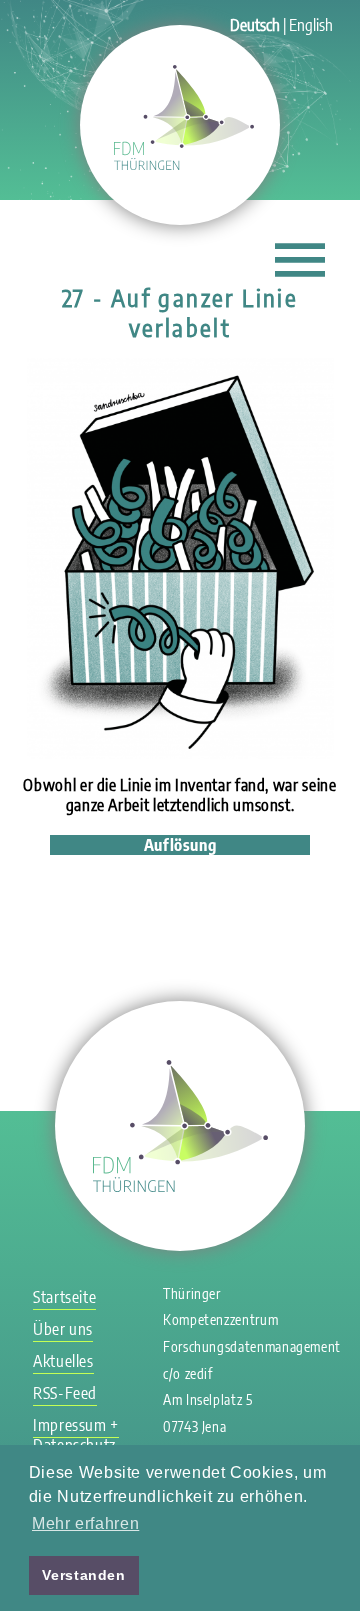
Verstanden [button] (83, 1575)
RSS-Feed (65, 1393)
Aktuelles (63, 1361)
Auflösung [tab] (180, 845)
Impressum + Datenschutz (76, 1435)
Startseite (64, 1297)
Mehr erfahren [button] (85, 1523)
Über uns (63, 1329)
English (311, 25)
